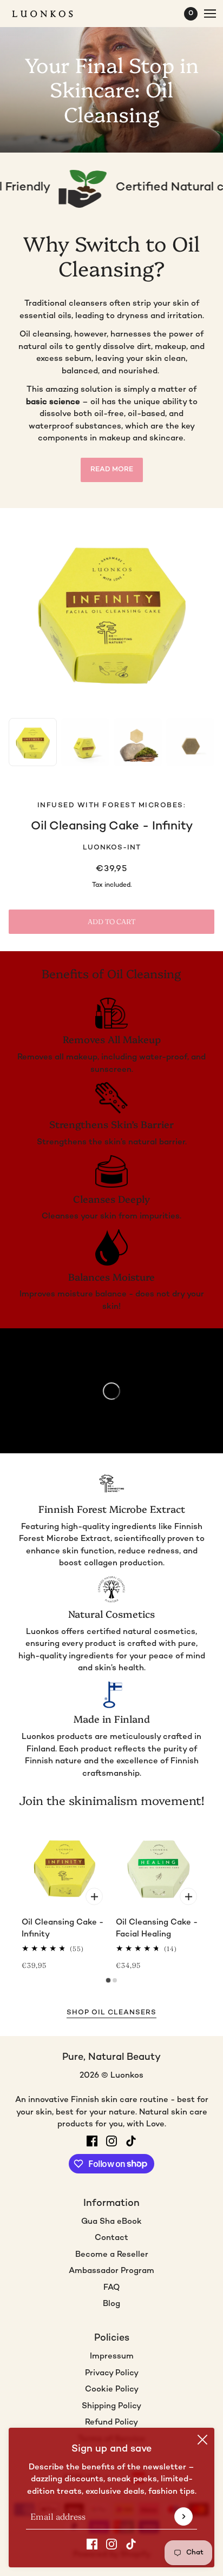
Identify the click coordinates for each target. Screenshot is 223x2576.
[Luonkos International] (52, 14)
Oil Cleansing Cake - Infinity (112, 826)
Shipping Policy (111, 2406)
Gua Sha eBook (111, 2222)
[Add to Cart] (94, 1896)
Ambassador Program (111, 2271)
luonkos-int (112, 848)
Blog (111, 2304)
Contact (111, 2238)
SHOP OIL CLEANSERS (111, 2013)
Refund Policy (111, 2422)
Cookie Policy (112, 2389)
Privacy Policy (112, 2373)
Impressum (112, 2356)
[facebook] (92, 2544)
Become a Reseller (112, 2255)
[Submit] (183, 2516)
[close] (202, 2440)
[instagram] (111, 2544)
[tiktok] (131, 2544)
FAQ (111, 2288)
